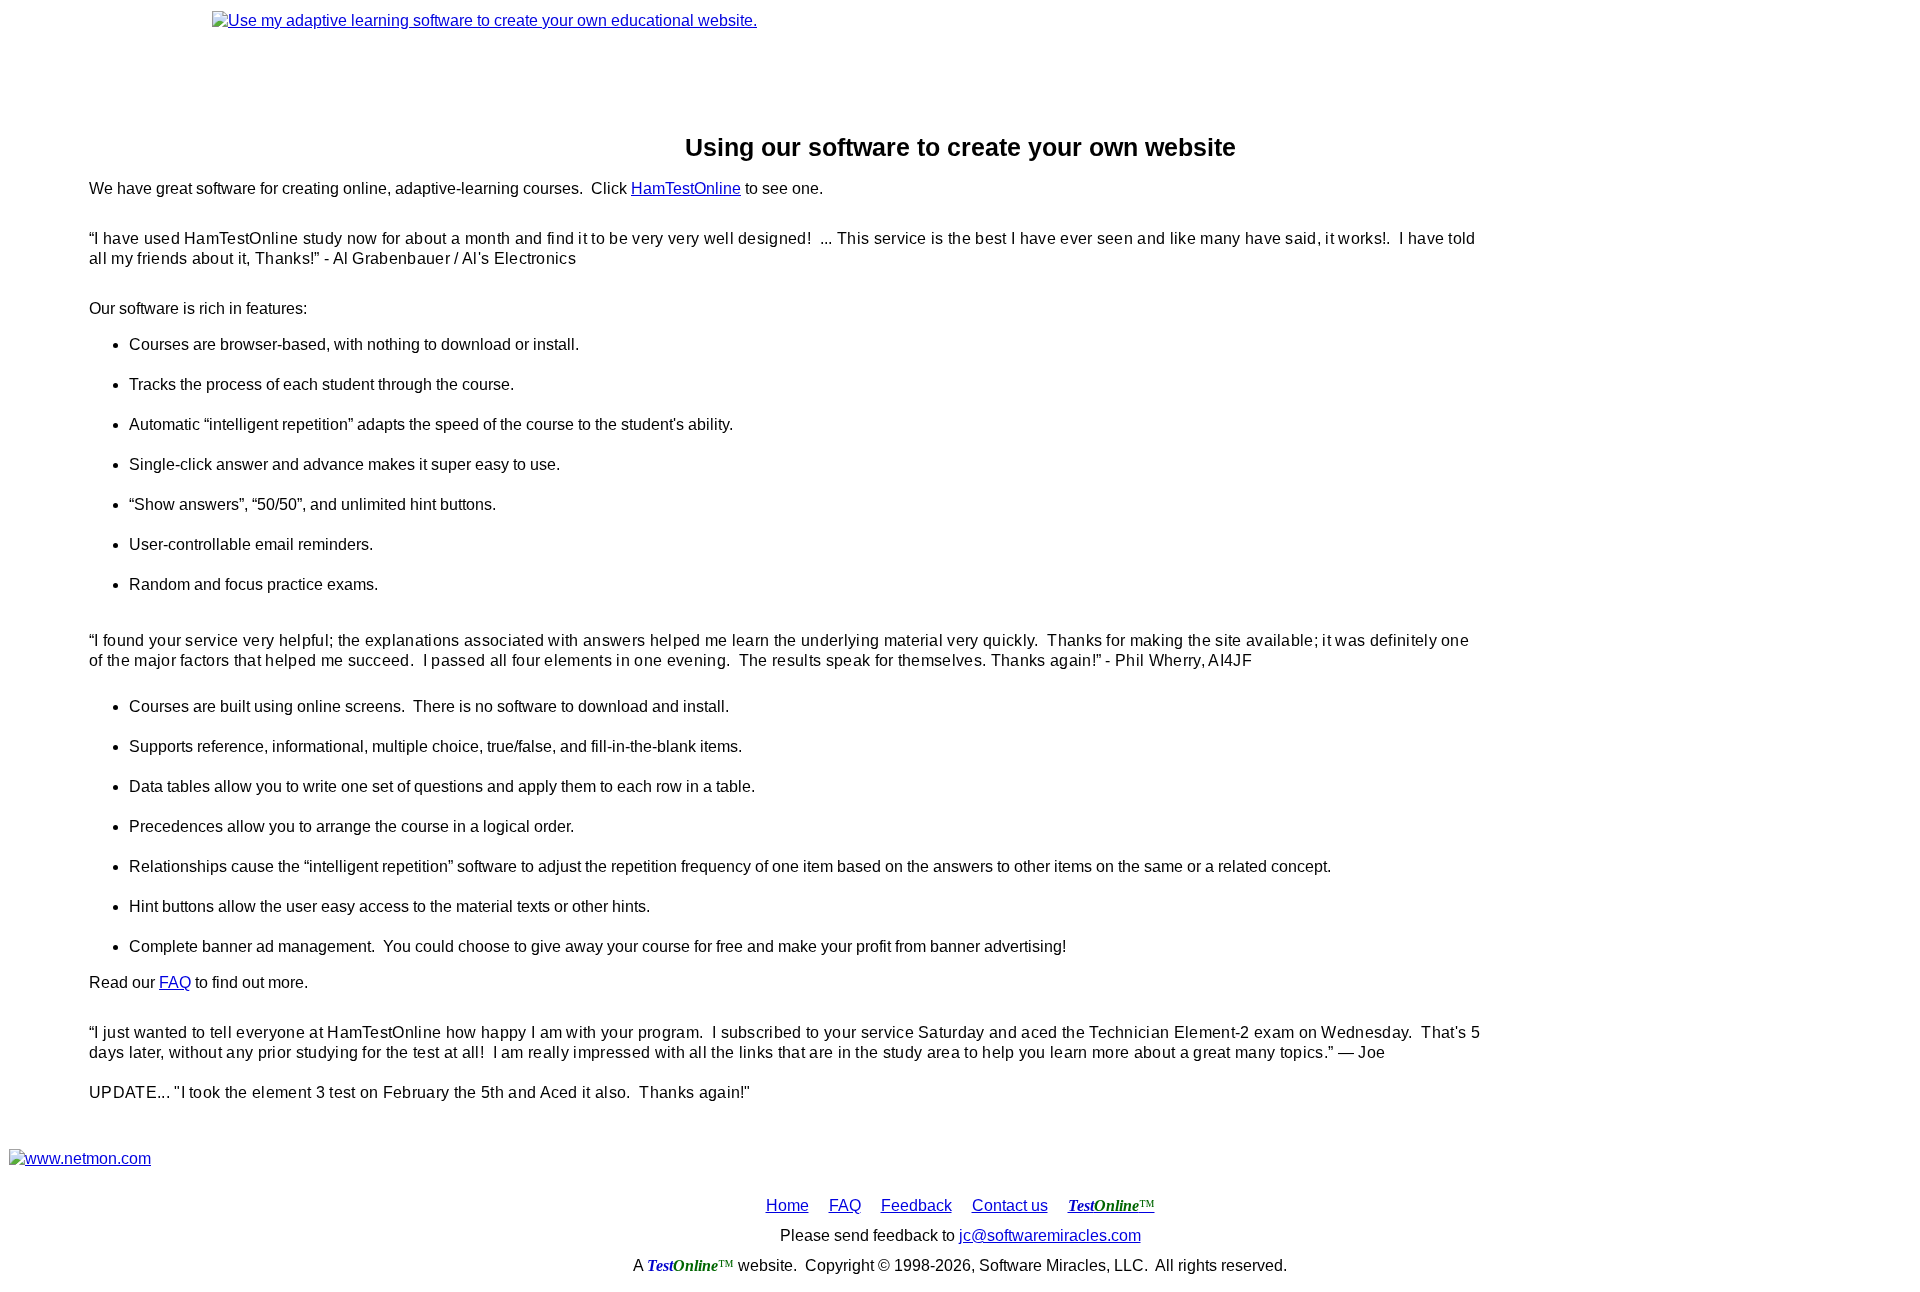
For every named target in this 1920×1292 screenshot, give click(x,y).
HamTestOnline (686, 188)
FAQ (175, 982)
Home (787, 1205)
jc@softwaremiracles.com (1050, 1235)
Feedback (916, 1205)
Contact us (1010, 1205)
